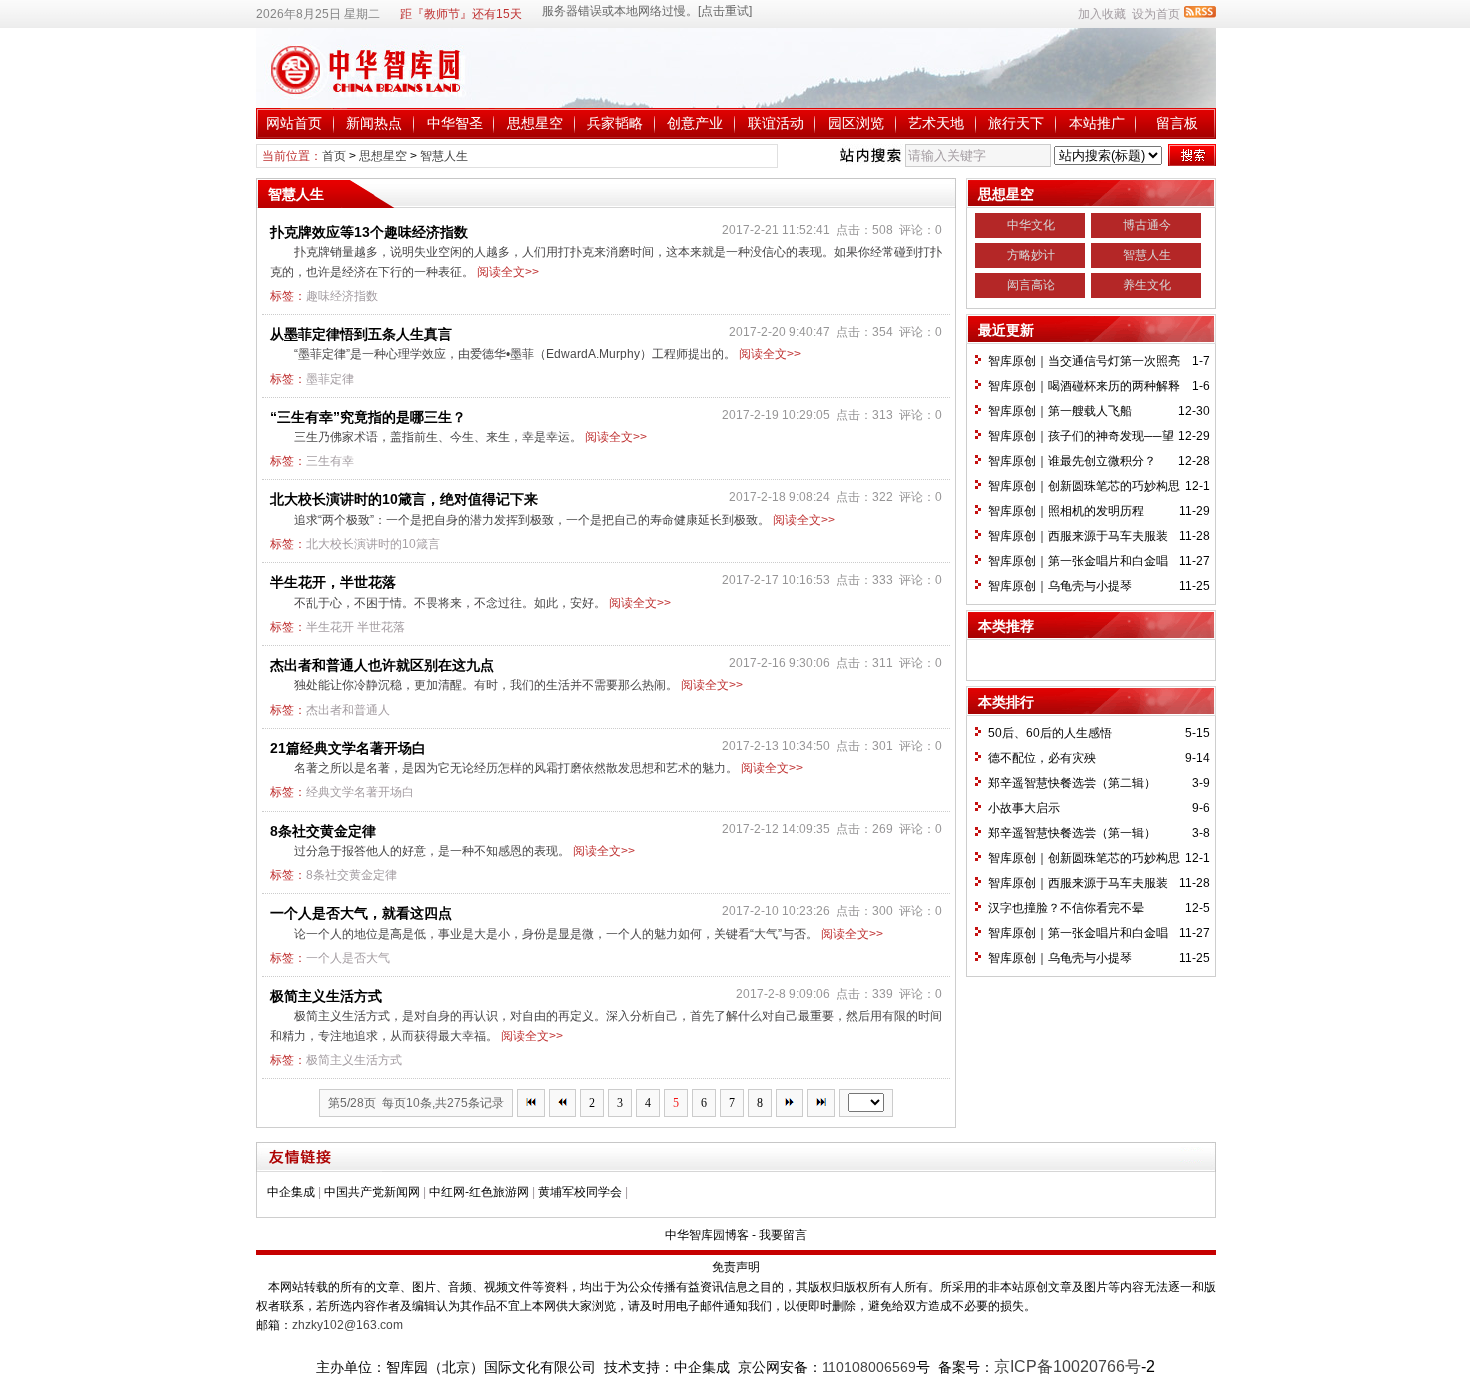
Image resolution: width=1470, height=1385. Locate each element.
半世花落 (381, 627)
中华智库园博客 (707, 1235)
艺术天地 (936, 123)
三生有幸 (330, 461)
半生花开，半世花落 (333, 582)
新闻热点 (374, 123)
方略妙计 (1031, 255)
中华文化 (1031, 225)
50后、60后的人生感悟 (1050, 733)
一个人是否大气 (348, 958)
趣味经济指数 (342, 296)
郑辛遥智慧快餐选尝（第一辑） (1072, 833)
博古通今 (1147, 225)
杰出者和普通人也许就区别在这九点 (382, 665)
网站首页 (294, 123)
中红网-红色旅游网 (479, 1192)
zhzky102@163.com (347, 1325)
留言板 (1177, 123)
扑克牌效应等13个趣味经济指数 (369, 232)
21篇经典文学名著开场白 (348, 748)
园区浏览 (856, 123)
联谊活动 (776, 123)
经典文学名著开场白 (360, 792)
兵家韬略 (615, 123)
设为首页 (1156, 14)
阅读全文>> (508, 272)
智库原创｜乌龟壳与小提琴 (1060, 586)
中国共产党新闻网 (372, 1192)
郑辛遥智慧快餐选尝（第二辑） (1072, 783)
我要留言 (783, 1235)
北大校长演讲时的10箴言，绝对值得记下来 (404, 499)
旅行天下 (1016, 123)
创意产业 (695, 123)
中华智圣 (455, 123)
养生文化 (1147, 285)
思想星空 (535, 123)
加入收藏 (1102, 14)
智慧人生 (444, 156)
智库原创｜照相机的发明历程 (1066, 511)
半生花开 (330, 627)
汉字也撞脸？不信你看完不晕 (1066, 908)
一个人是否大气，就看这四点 (361, 913)
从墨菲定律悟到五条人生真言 (361, 334)
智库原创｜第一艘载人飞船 (1060, 411)
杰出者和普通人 (348, 710)
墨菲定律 (330, 379)
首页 (334, 156)
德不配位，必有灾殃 (1042, 758)
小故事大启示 (1024, 808)
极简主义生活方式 (326, 996)
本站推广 (1097, 123)
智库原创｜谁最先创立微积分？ (1072, 461)
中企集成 (291, 1192)
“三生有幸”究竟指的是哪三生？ (368, 417)
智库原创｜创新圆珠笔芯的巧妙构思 (1084, 486)
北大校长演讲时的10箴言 (373, 544)
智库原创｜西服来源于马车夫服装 (1078, 536)
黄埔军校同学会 (580, 1192)
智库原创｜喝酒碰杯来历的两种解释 (1084, 386)
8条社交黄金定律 (323, 831)
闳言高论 (1031, 285)
